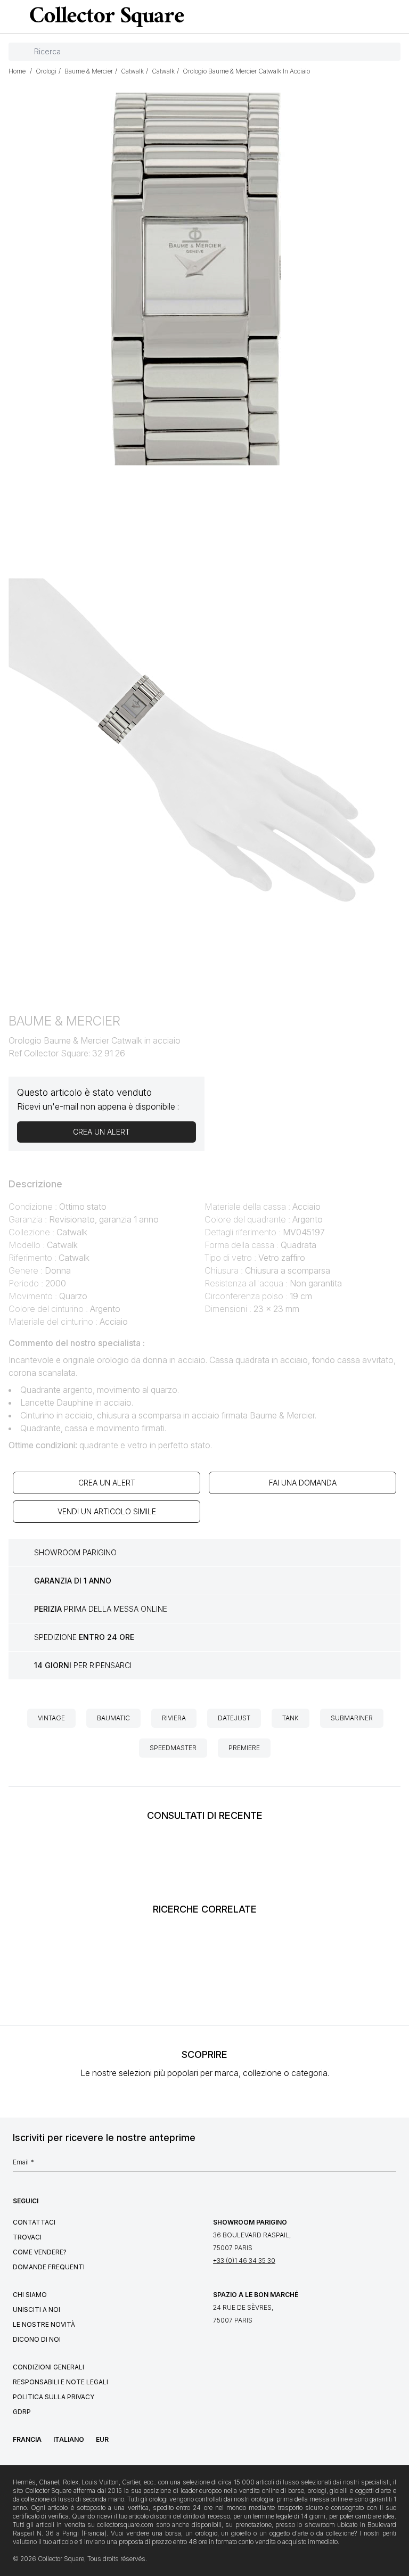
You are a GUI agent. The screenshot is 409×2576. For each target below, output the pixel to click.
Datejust (234, 1718)
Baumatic (113, 1718)
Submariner (352, 1718)
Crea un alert (107, 1483)
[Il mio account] (397, 17)
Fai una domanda (303, 1483)
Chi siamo (30, 2295)
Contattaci (34, 2222)
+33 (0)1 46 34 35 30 (244, 2261)
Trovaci (27, 2237)
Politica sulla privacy (54, 2397)
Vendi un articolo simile (107, 1511)
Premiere (244, 1748)
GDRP (22, 2412)
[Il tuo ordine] (379, 17)
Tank (291, 1718)
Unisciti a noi (36, 2310)
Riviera (174, 1718)
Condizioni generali (48, 2367)
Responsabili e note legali (60, 2382)
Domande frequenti (49, 2267)
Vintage (51, 1718)
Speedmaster (173, 1748)
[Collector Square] (104, 17)
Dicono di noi (37, 2339)
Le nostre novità (44, 2324)
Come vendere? (40, 2252)
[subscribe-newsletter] (391, 2165)
